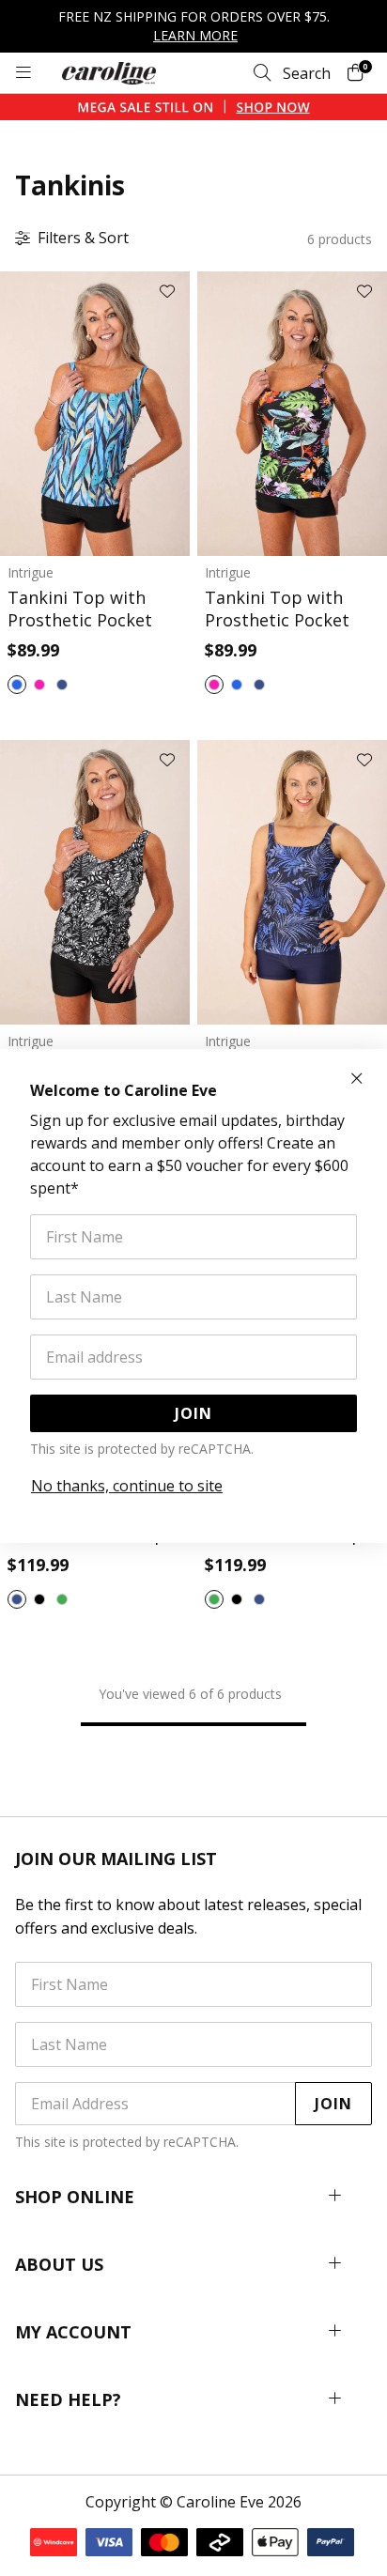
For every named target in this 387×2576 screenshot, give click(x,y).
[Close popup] (357, 1079)
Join (193, 1413)
